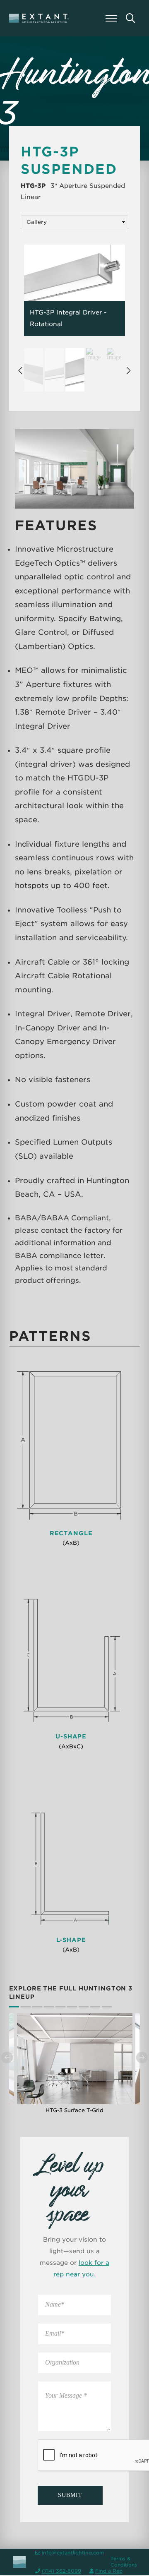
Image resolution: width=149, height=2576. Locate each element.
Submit (70, 2495)
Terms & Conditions (124, 2562)
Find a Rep (109, 2571)
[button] (111, 18)
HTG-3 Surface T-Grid (74, 2110)
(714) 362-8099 (61, 2571)
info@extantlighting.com (73, 2553)
